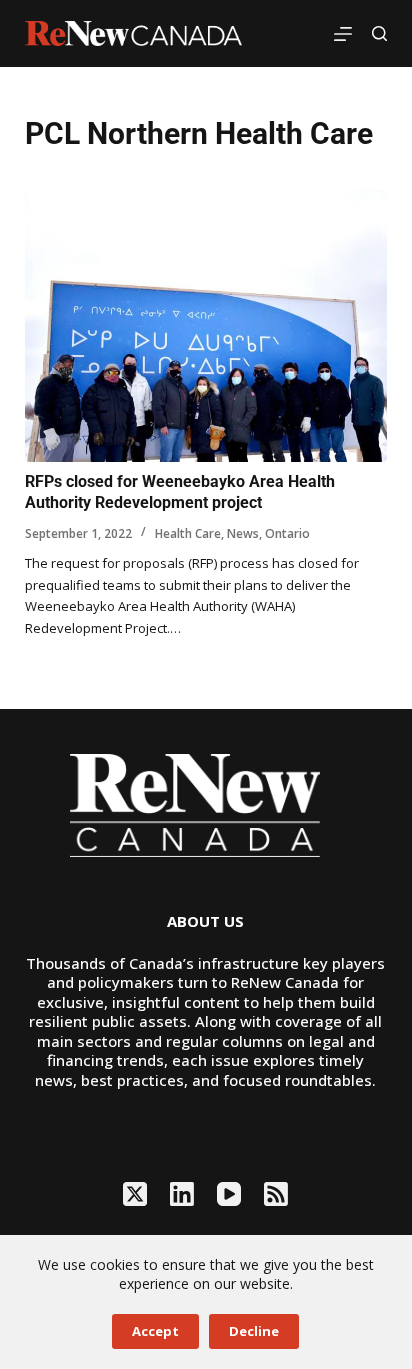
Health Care (188, 533)
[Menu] (343, 34)
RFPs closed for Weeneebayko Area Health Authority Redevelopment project (180, 492)
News (243, 533)
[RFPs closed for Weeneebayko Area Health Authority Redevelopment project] (206, 326)
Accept (155, 1331)
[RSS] (276, 1194)
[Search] (379, 33)
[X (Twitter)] (135, 1194)
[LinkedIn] (182, 1194)
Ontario (287, 533)
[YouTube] (229, 1194)
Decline (254, 1331)
